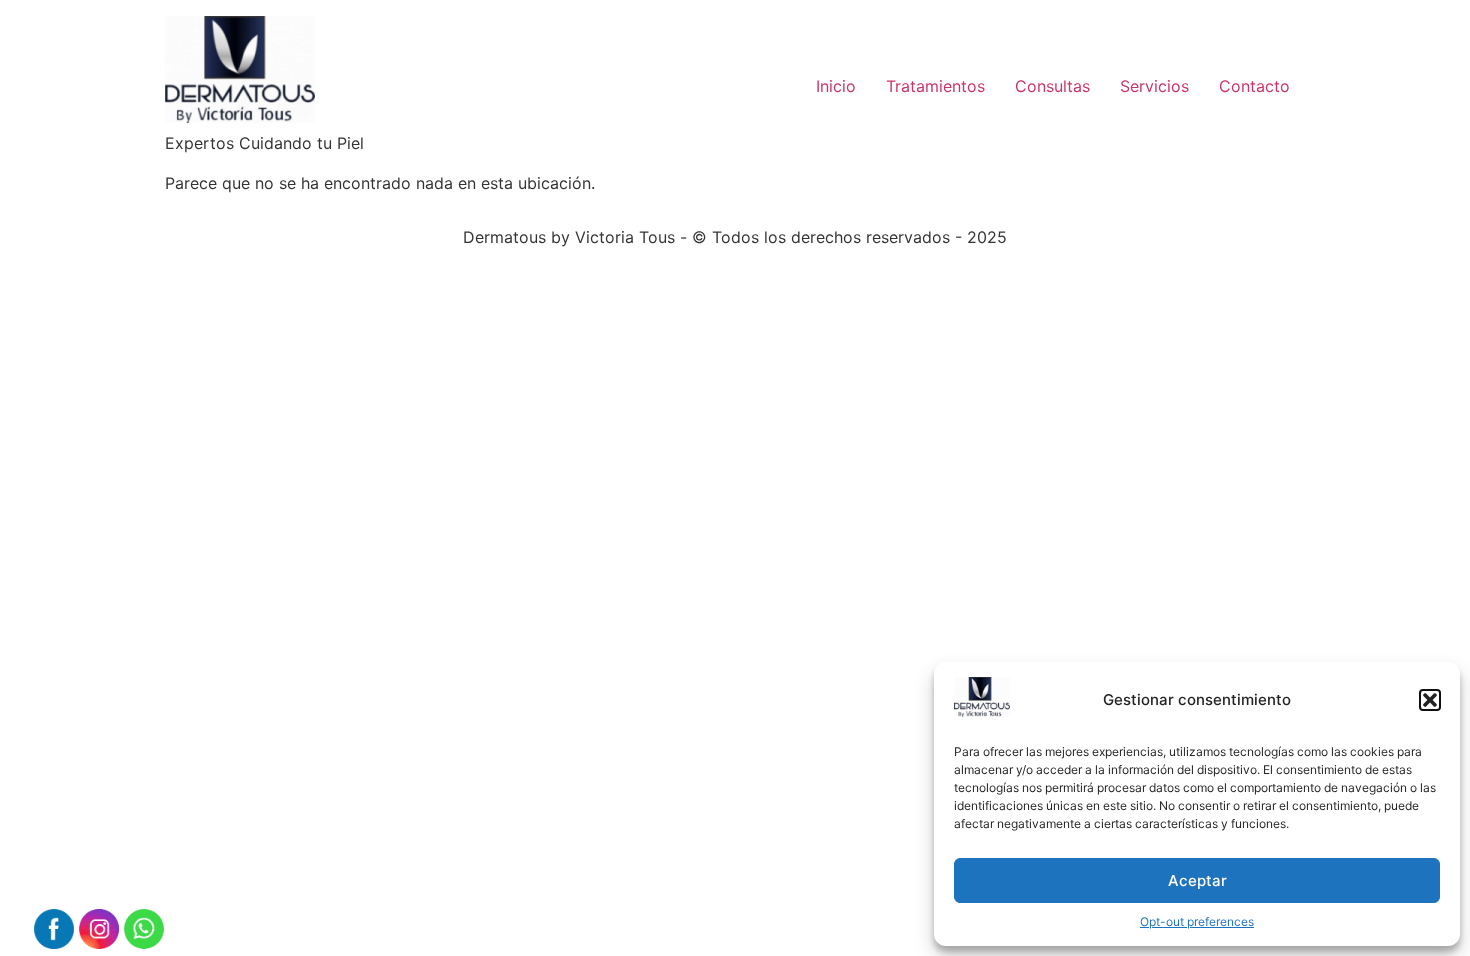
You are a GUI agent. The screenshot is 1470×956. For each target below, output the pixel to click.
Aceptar (1197, 880)
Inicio (836, 86)
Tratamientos (935, 86)
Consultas (1052, 86)
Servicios (1154, 86)
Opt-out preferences (1197, 921)
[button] (1430, 700)
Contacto (1254, 86)
